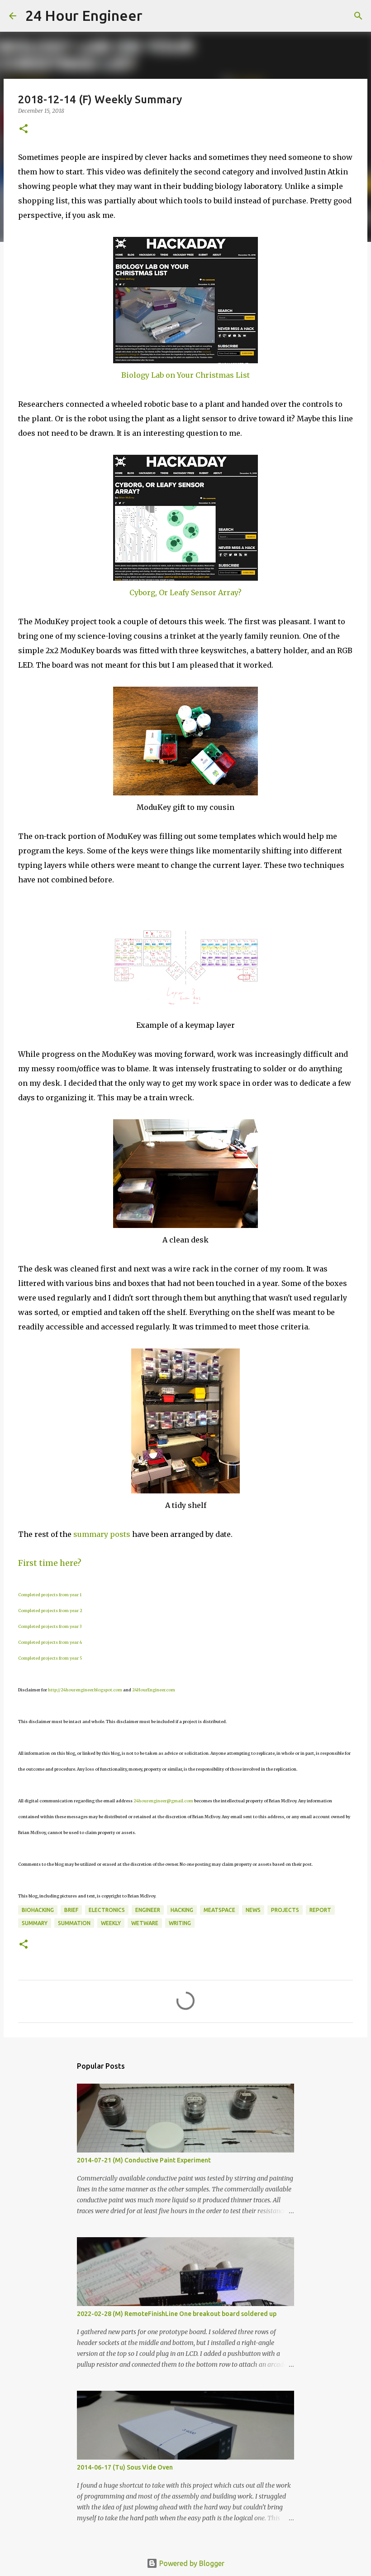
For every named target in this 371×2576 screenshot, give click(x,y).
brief (71, 1910)
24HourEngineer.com (154, 1690)
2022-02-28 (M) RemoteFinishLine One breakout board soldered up (177, 2314)
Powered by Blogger (191, 2563)
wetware (145, 1923)
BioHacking (38, 1910)
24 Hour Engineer (84, 15)
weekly (111, 1923)
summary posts (102, 1534)
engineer (148, 1910)
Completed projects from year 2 (50, 1611)
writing (180, 1923)
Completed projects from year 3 (50, 1626)
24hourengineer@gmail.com (163, 1801)
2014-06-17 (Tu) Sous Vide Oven (125, 2467)
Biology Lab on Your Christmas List (185, 375)
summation (74, 1923)
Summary (35, 1923)
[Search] (155, 16)
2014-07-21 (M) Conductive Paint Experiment (144, 2160)
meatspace (219, 1910)
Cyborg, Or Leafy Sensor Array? (185, 592)
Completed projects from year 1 (50, 1595)
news (253, 1910)
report (320, 1910)
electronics (107, 1910)
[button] (24, 129)
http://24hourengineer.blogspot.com (85, 1690)
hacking (182, 1910)
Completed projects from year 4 (50, 1642)
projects (285, 1910)
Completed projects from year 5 (50, 1658)
